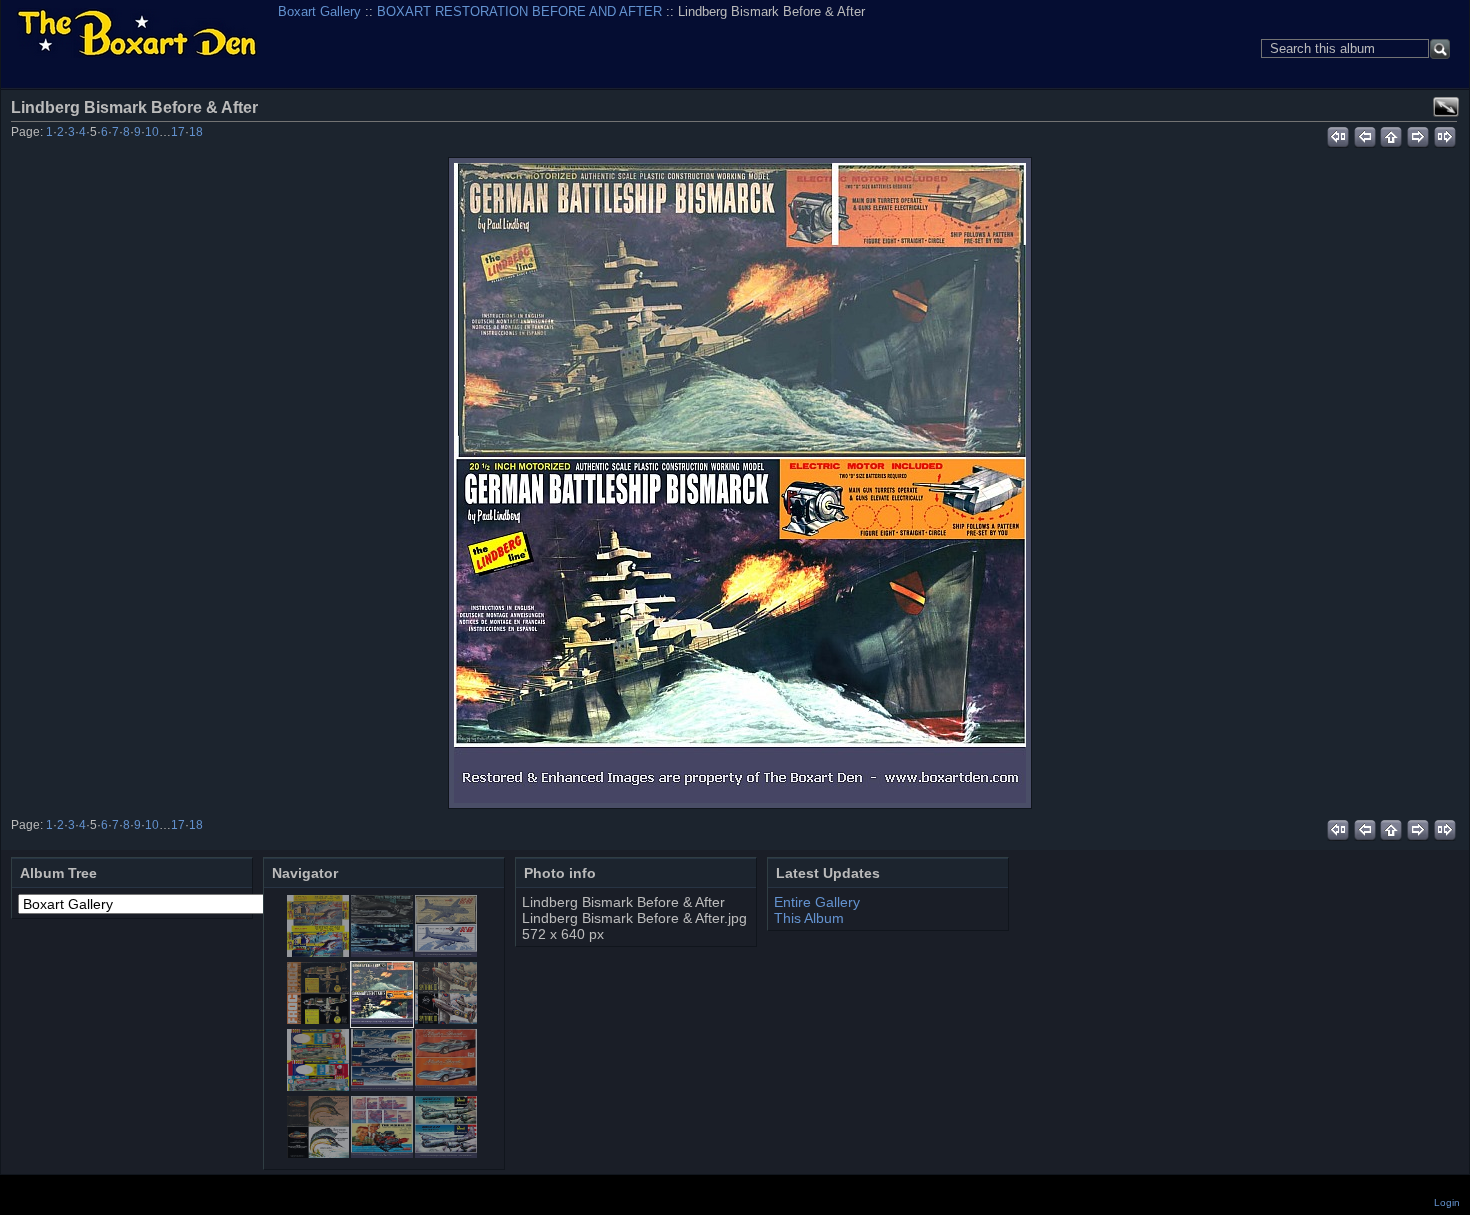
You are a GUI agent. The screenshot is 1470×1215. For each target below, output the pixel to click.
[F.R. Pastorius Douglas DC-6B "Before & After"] (446, 952)
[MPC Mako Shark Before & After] (446, 1086)
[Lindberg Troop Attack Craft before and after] (318, 1086)
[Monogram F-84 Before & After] (382, 1086)
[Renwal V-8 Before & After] (382, 1153)
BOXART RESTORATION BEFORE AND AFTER (519, 11)
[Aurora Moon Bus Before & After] (382, 952)
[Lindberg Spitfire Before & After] (446, 1019)
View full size (1446, 107)
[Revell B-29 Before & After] (446, 1153)
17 (178, 132)
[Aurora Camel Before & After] (318, 952)
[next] (1418, 134)
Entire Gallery (817, 902)
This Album (809, 918)
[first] (1337, 134)
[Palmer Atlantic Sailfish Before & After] (318, 1153)
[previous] (1364, 134)
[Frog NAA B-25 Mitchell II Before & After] (318, 1019)
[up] (1391, 134)
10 (152, 132)
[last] (1445, 134)
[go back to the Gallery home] (137, 34)
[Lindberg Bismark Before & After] (740, 483)
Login (1447, 1202)
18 (196, 132)
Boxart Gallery (319, 11)
